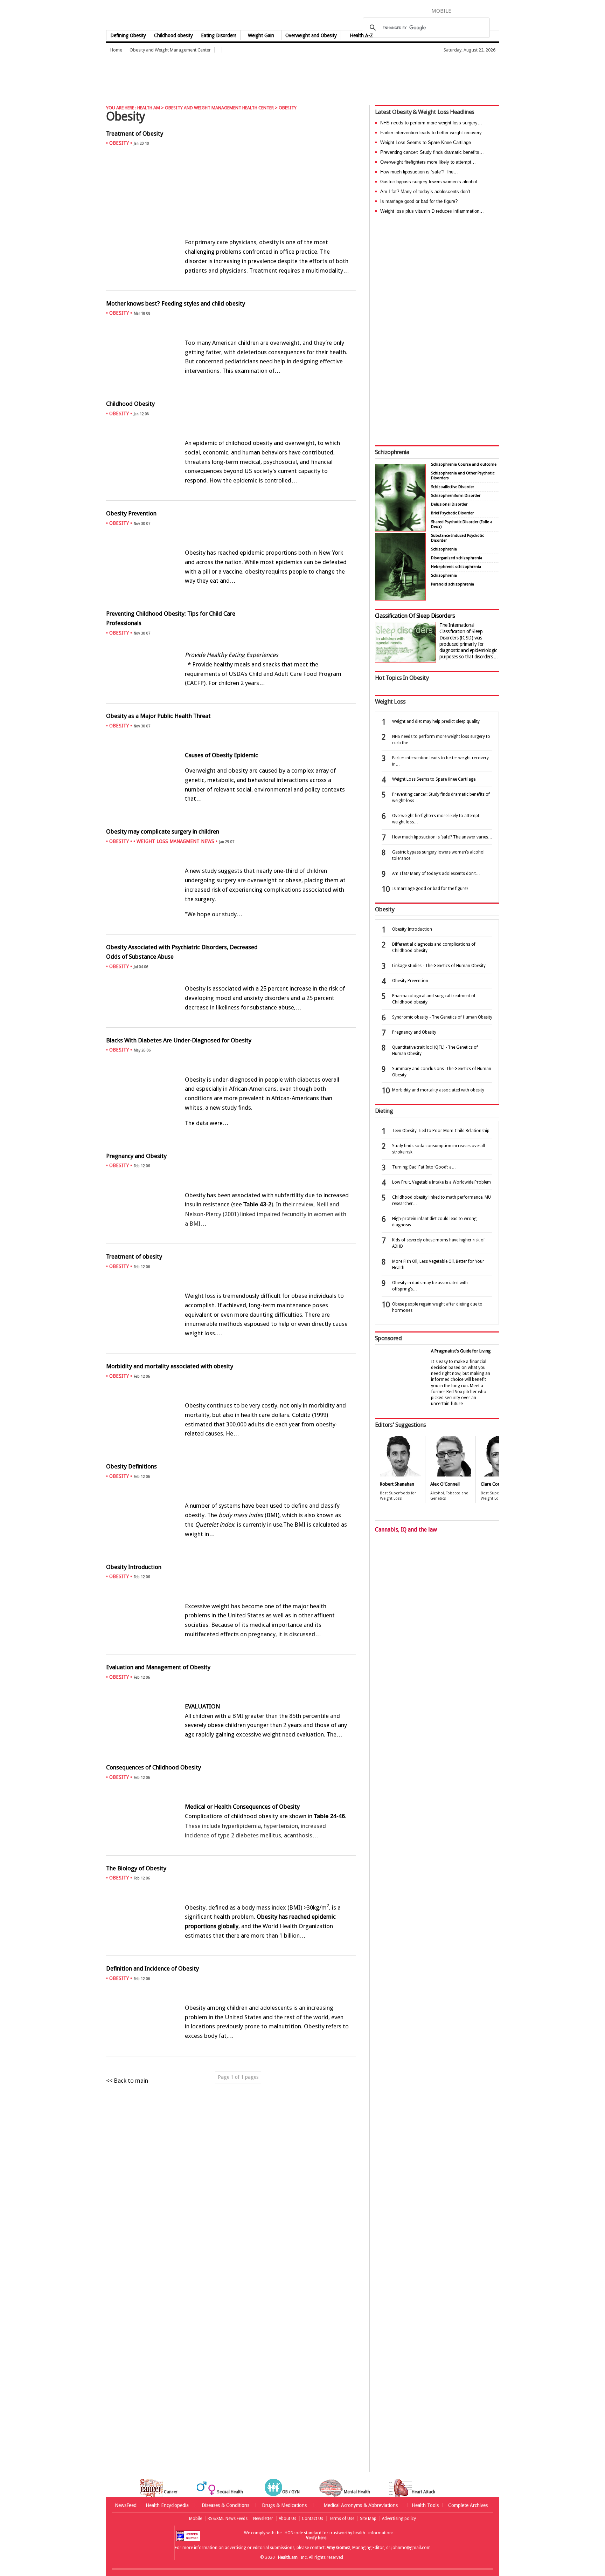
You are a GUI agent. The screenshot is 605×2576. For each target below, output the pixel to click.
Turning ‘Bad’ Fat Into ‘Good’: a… (424, 1167)
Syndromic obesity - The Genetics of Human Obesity (442, 1017)
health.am (303, 16)
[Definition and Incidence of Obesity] (231, 2051)
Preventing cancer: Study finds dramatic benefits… (432, 152)
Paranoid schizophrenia (453, 584)
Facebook (460, 11)
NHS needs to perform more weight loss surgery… (431, 123)
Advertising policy (399, 2519)
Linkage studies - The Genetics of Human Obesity (439, 966)
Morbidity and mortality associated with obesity (438, 1090)
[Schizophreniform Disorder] (400, 530)
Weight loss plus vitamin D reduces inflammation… (432, 211)
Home (116, 50)
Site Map (368, 2519)
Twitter (471, 11)
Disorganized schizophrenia (457, 558)
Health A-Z (361, 35)
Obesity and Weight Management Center (170, 50)
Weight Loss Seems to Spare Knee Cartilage (426, 142)
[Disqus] (235, 2202)
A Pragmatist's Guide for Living (461, 1351)
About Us (287, 2519)
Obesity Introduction (412, 929)
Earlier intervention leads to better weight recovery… (433, 133)
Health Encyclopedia (167, 2505)
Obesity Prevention (410, 981)
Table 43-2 (257, 1204)
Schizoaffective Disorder (453, 487)
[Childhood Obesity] (231, 496)
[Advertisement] (234, 75)
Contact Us (312, 2519)
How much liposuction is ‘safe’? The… (419, 172)
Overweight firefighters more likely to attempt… (428, 162)
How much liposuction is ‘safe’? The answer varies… (442, 837)
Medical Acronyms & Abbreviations (361, 2505)
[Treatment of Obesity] (231, 286)
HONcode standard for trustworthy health (325, 2533)
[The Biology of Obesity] (231, 1951)
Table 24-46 (329, 1816)
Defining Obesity (128, 35)
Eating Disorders (219, 35)
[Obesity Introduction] (231, 1650)
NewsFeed (126, 2505)
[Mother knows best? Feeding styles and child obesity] (231, 386)
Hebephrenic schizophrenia (456, 567)
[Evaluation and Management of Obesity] (231, 1750)
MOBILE (441, 11)
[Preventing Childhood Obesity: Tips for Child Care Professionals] (231, 699)
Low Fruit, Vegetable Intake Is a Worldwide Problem (441, 1182)
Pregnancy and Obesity (414, 1032)
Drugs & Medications (284, 2505)
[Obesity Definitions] (231, 1549)
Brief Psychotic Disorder (452, 513)
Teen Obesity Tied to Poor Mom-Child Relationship (441, 1131)
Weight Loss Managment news (175, 841)
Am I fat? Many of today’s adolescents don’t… (427, 191)
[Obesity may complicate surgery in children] (231, 930)
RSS (494, 11)
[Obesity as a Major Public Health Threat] (231, 814)
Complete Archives (468, 2505)
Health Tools (425, 2505)
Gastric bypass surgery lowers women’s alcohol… (431, 182)
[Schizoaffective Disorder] (400, 599)
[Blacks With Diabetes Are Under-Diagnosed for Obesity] (231, 1138)
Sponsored (388, 1338)
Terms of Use (342, 2519)
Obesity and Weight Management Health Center (219, 108)
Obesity (119, 143)
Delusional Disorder (449, 504)
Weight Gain (261, 35)
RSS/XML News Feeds (228, 2519)
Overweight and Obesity (311, 35)
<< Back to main (127, 2081)
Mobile (196, 2519)
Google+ (484, 11)
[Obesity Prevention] (231, 596)
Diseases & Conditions (225, 2505)
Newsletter (263, 2519)
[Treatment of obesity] (231, 1349)
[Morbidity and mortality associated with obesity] (231, 1449)
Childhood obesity (173, 35)
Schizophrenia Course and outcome (464, 464)
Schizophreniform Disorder (456, 496)
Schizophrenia (392, 452)
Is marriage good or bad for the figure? (419, 201)
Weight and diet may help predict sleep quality (436, 721)
